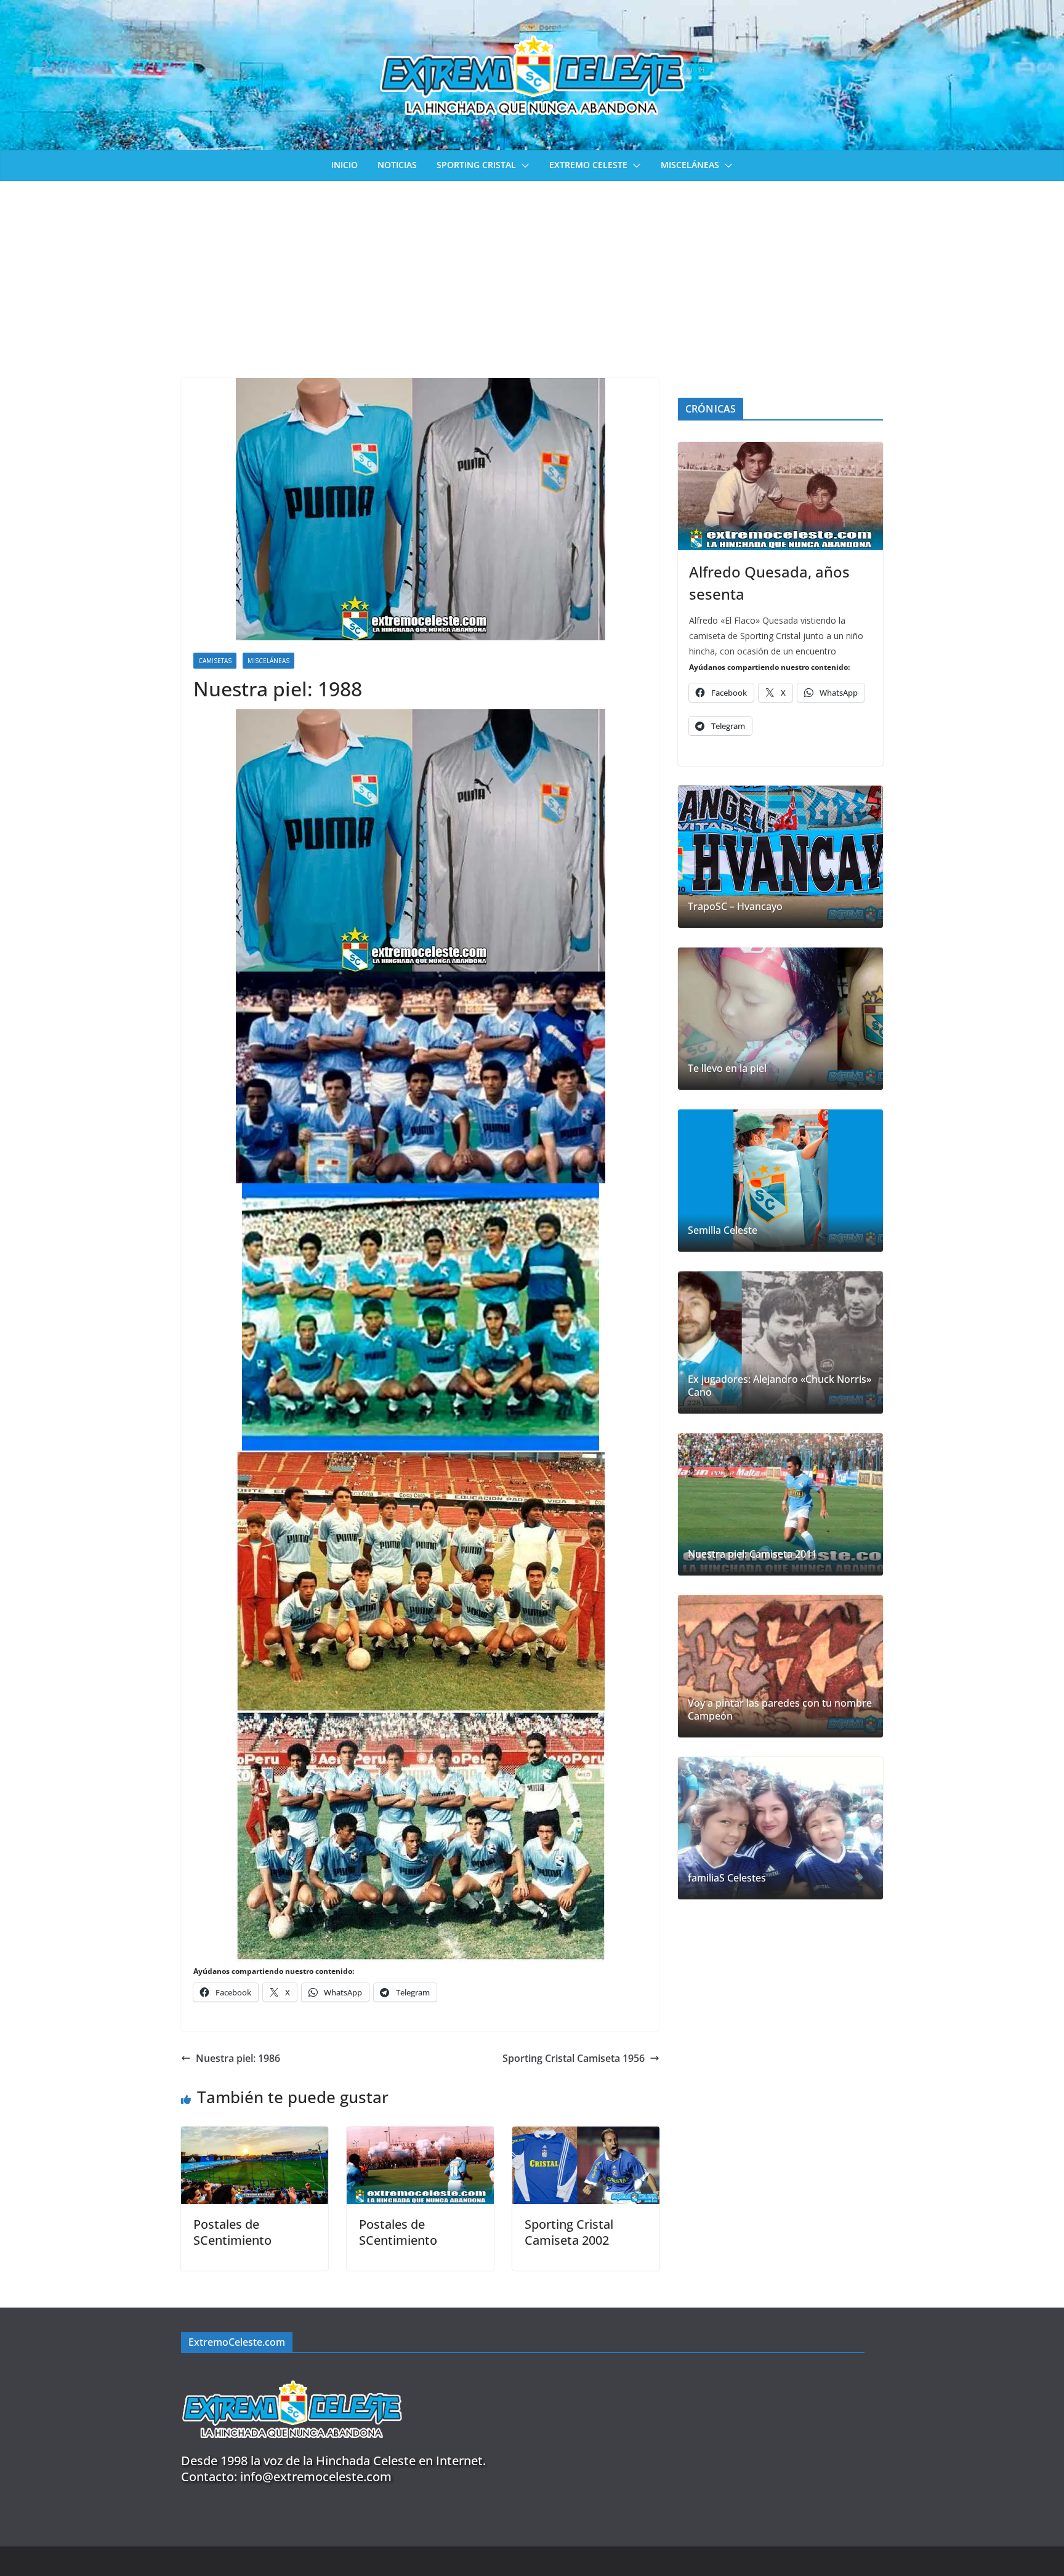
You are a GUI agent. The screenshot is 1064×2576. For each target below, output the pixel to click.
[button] (523, 166)
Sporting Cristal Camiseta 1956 (574, 2058)
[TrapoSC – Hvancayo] (780, 857)
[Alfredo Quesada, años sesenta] (780, 496)
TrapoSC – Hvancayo (735, 907)
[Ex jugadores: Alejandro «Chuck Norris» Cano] (780, 1342)
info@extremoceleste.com (316, 2477)
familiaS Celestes (727, 1878)
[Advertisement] (532, 273)
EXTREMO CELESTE (588, 165)
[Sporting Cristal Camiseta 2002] (586, 2135)
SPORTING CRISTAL (476, 165)
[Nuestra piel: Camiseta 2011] (780, 1504)
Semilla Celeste (723, 1230)
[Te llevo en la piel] (780, 1019)
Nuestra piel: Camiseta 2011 (752, 1554)
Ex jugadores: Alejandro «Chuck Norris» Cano (780, 1386)
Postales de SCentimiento (232, 2232)
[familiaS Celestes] (780, 1828)
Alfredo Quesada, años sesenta (769, 583)
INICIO (345, 165)
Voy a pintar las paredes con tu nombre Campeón (780, 1710)
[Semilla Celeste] (780, 1181)
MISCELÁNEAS (690, 165)
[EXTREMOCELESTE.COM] (292, 2373)
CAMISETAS (215, 661)
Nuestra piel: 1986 (238, 2058)
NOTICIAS (397, 165)
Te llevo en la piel (727, 1069)
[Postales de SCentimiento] (255, 2135)
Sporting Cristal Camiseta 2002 (569, 2232)
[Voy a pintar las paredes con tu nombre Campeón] (780, 1666)
